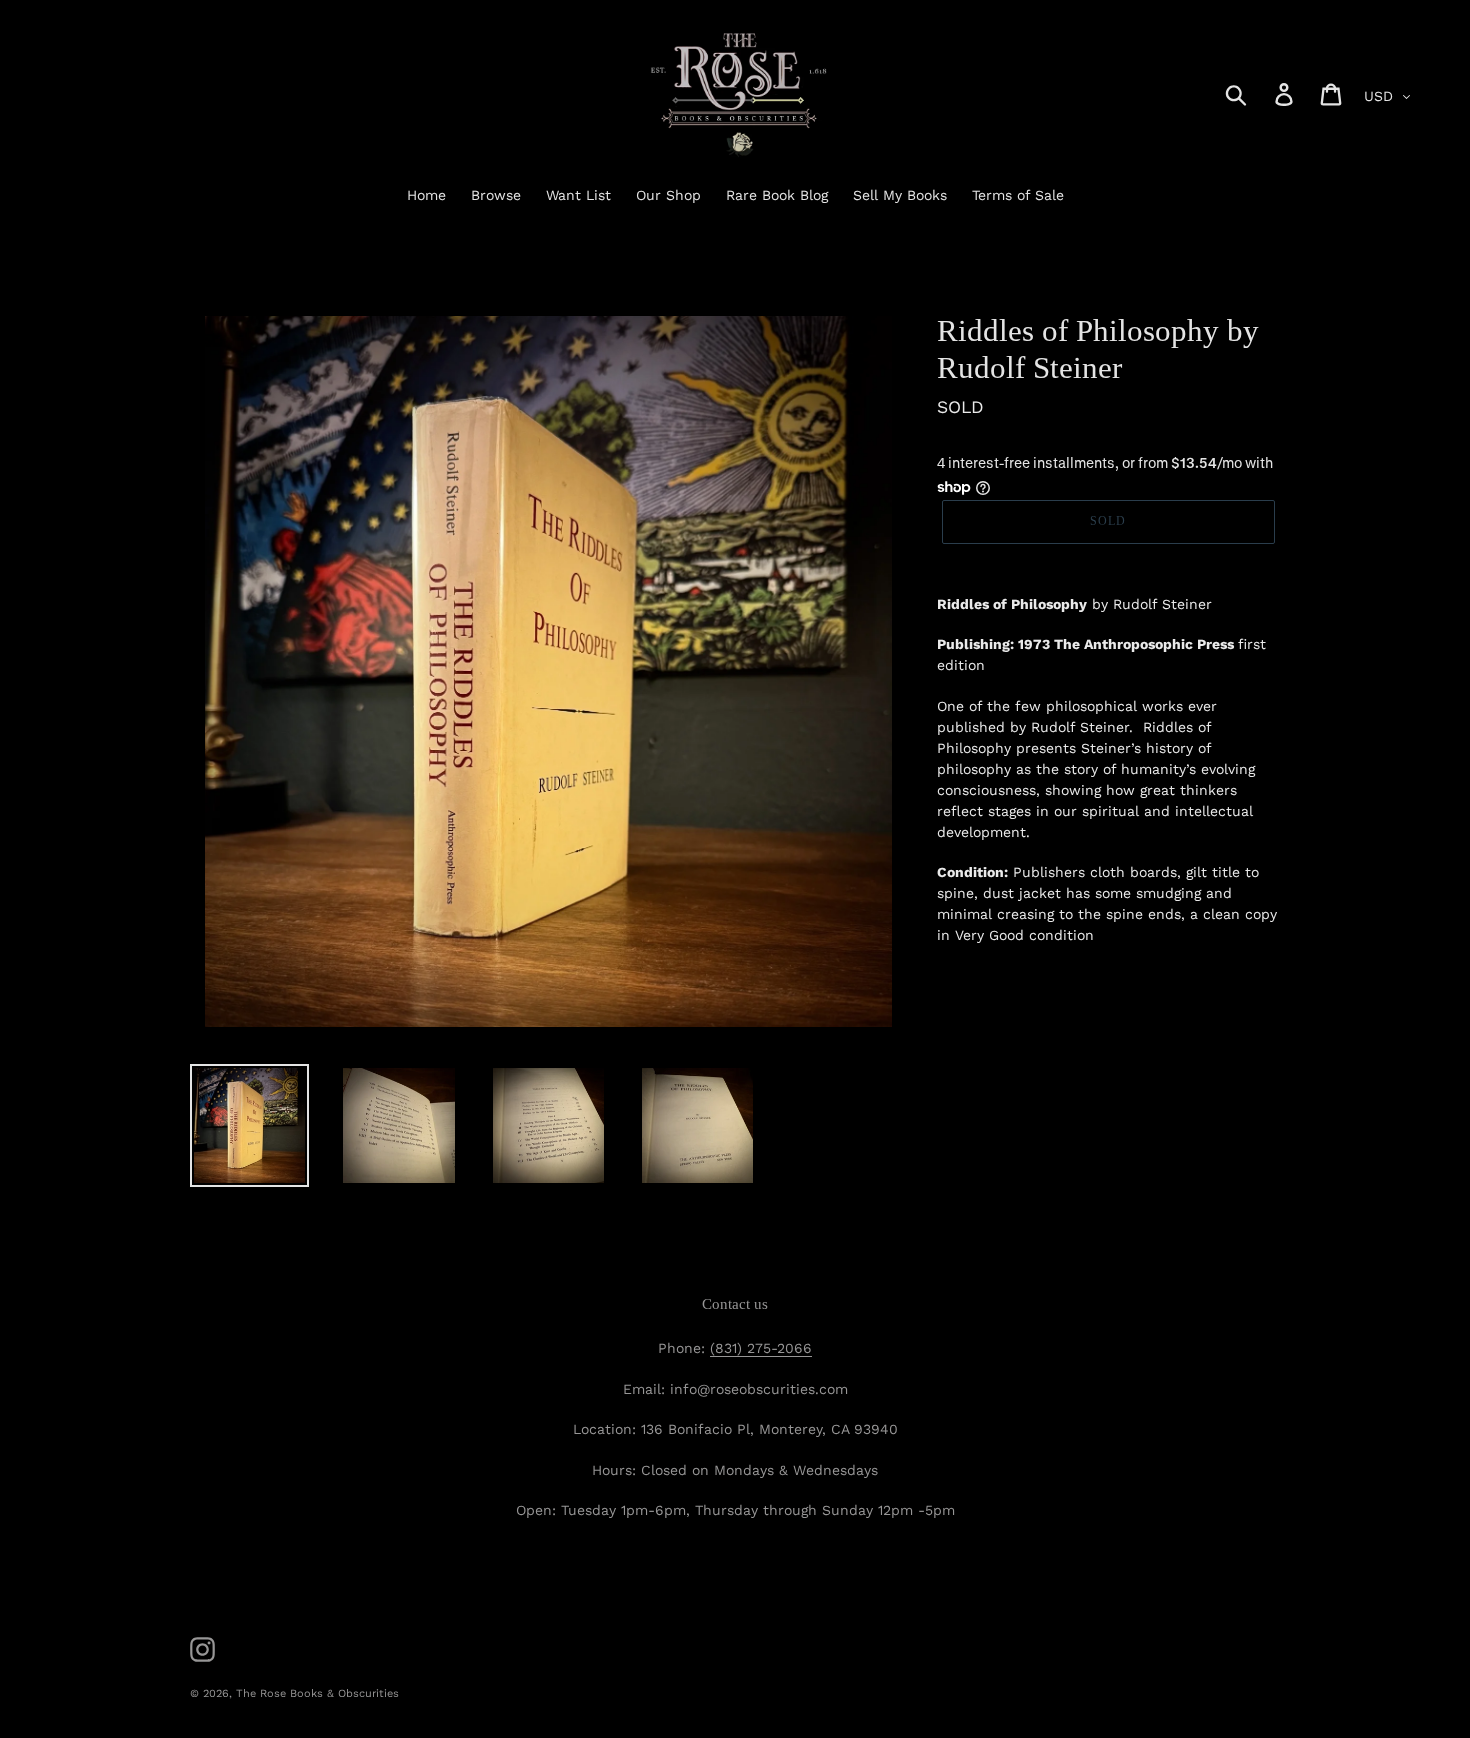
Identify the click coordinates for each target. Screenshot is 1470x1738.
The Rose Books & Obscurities (317, 1693)
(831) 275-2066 (761, 1348)
